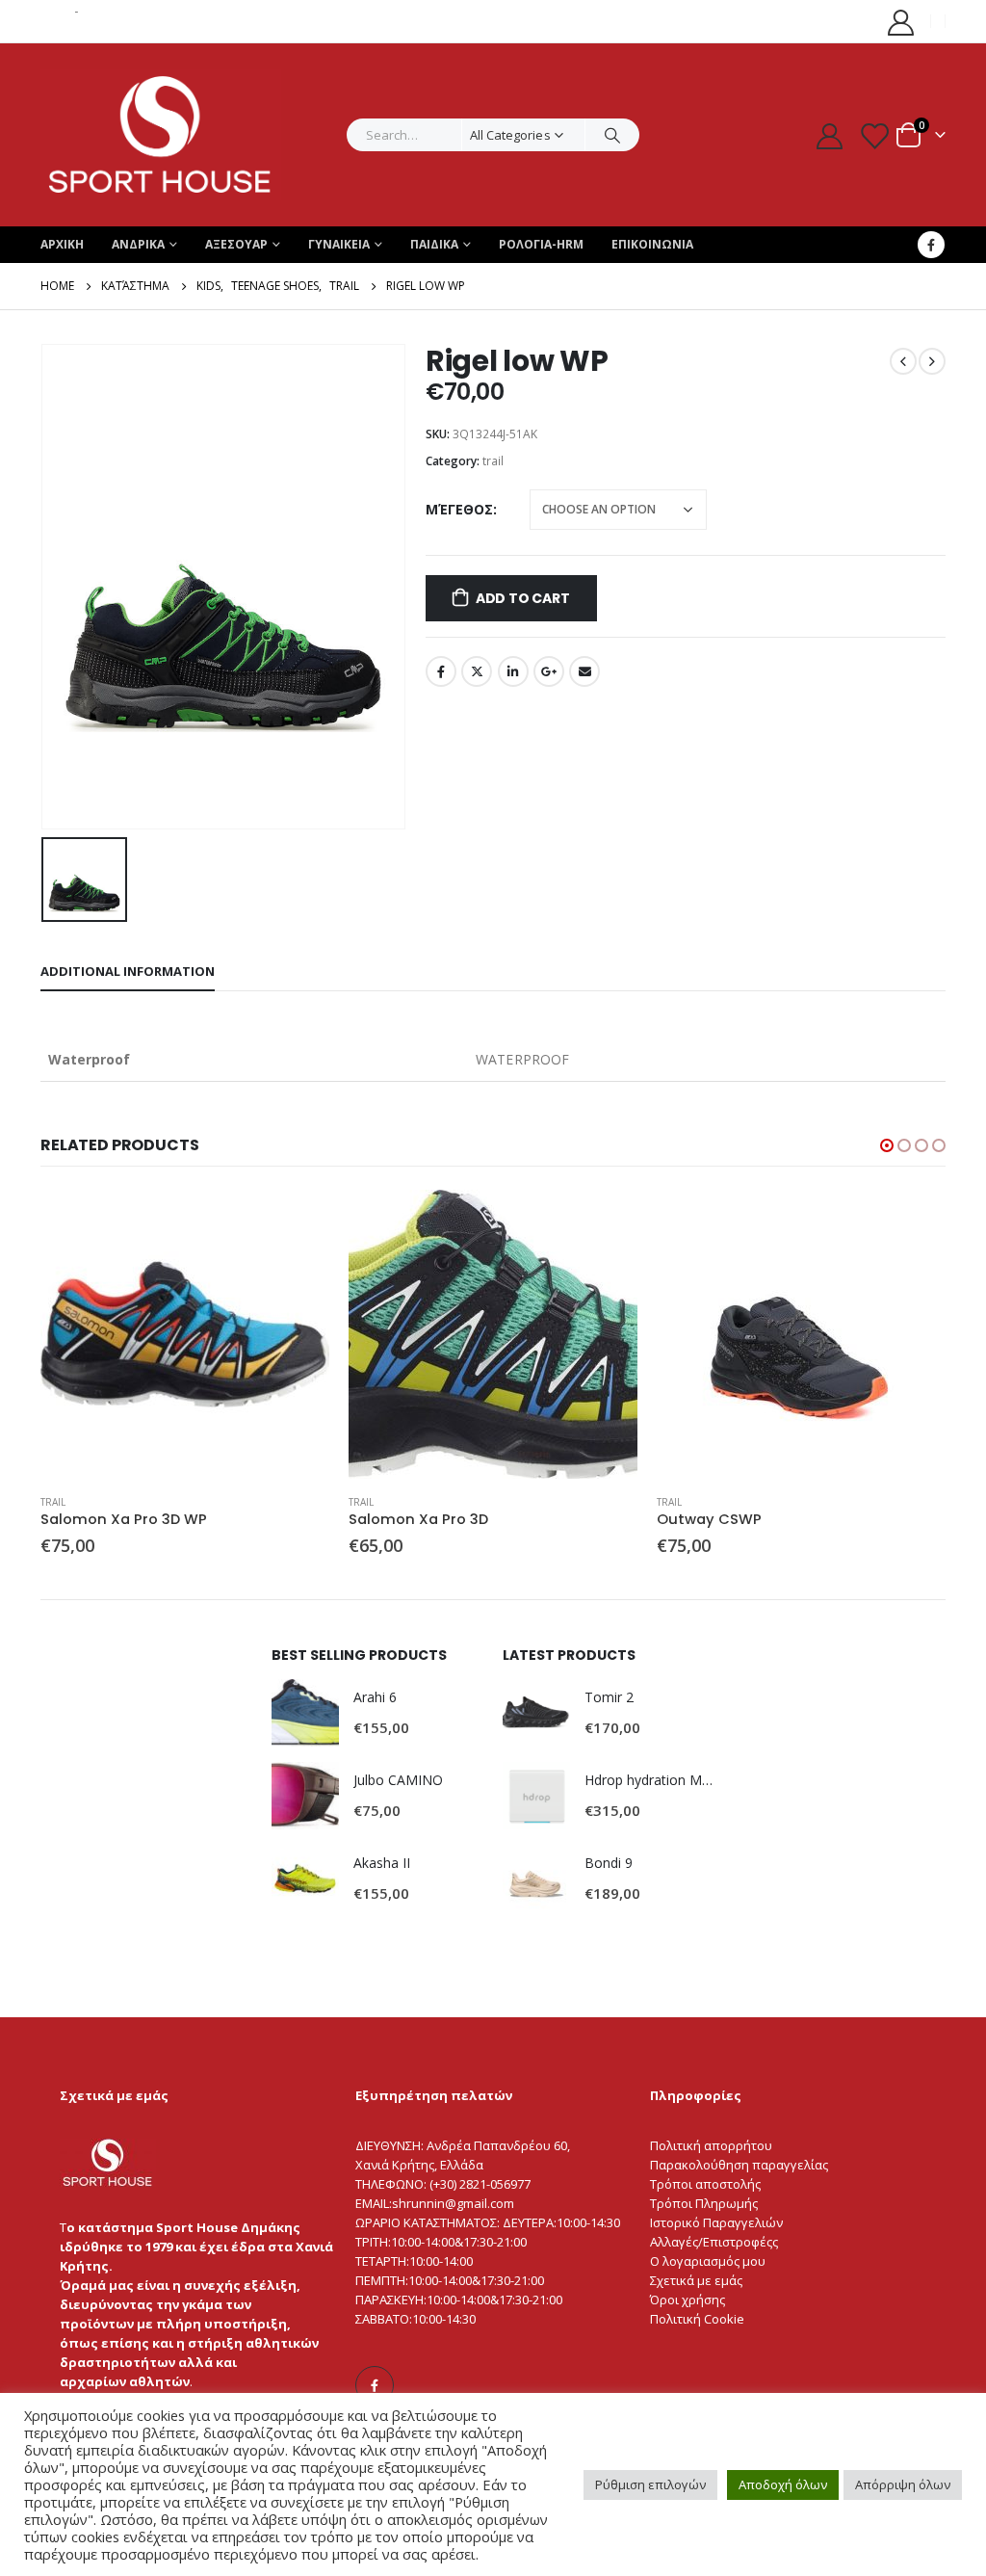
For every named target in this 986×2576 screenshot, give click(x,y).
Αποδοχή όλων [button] (783, 2484)
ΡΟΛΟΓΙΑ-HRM (541, 244)
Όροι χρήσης (688, 2300)
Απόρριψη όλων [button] (903, 2484)
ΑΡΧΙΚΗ (62, 244)
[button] (887, 1145)
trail (493, 461)
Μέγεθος (459, 509)
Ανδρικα (138, 244)
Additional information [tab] (128, 971)
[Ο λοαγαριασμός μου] (901, 22)
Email (584, 671)
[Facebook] (931, 245)
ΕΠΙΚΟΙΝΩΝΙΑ (652, 244)
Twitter (477, 671)
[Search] (612, 135)
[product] (185, 1334)
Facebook (441, 671)
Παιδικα (434, 244)
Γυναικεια (339, 244)
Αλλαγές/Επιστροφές (711, 2242)
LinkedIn (513, 671)
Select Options (298, 1222)
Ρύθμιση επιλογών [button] (650, 2484)
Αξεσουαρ (236, 244)
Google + (549, 671)
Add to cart (523, 598)
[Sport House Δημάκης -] (161, 135)
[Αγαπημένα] (874, 135)
